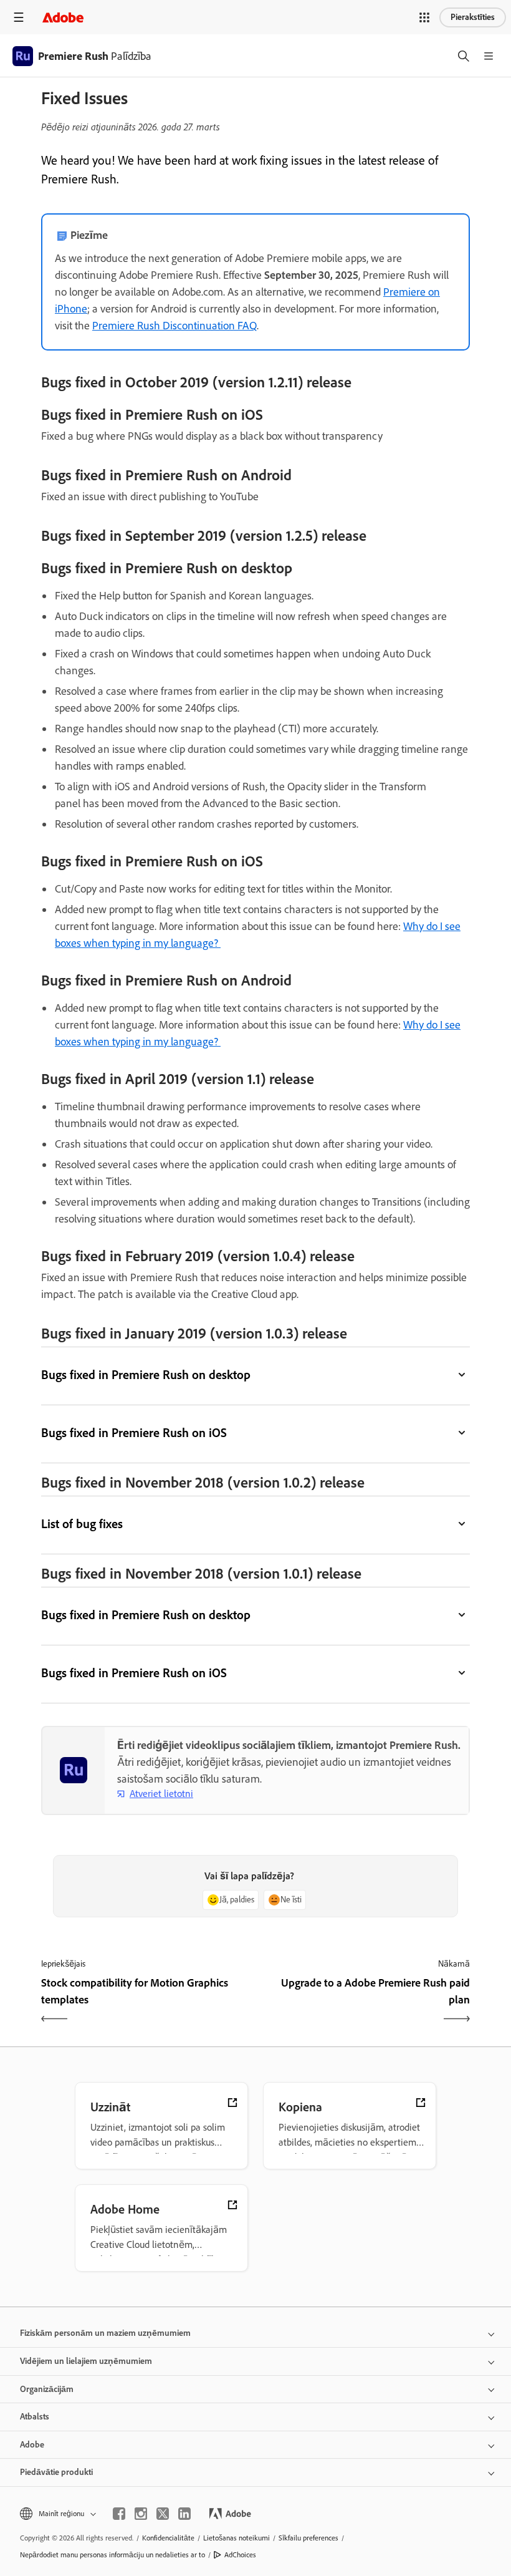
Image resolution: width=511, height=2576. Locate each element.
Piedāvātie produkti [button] (56, 2472)
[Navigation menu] (19, 17)
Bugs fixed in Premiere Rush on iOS (134, 1433)
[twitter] (163, 2514)
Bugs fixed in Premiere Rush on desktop (146, 1375)
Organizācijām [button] (47, 2389)
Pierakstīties (473, 17)
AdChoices (240, 2555)
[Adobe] (63, 17)
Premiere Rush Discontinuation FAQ (174, 326)
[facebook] (119, 2514)
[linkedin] (184, 2514)
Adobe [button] (32, 2445)
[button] (424, 17)
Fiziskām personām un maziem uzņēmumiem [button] (105, 2333)
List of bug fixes (82, 1524)
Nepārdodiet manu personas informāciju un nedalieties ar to (112, 2555)
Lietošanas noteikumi (236, 2538)
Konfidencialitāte (168, 2538)
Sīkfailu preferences (308, 2538)
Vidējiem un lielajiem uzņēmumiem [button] (86, 2361)
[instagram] (141, 2514)
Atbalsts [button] (35, 2417)
